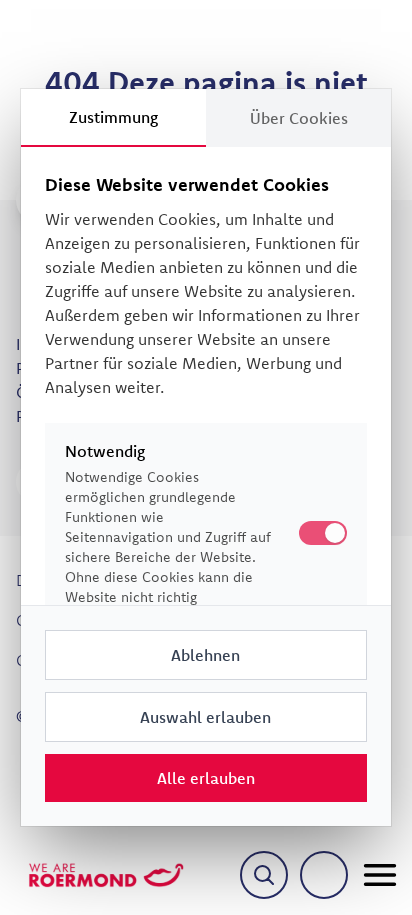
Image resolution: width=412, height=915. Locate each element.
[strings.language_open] (324, 875)
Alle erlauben (206, 778)
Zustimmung (113, 117)
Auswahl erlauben (205, 717)
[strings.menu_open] (380, 875)
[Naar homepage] (106, 875)
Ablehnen (205, 655)
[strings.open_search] (264, 875)
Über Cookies (299, 118)
